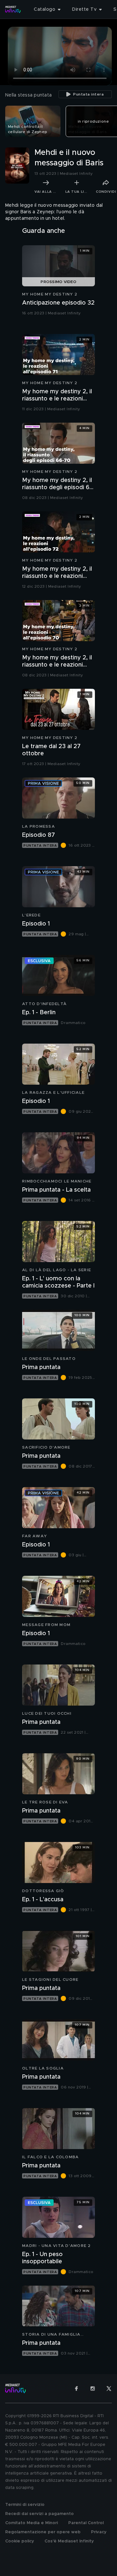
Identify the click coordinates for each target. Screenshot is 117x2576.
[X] (109, 2388)
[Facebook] (76, 2388)
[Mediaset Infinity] (13, 9)
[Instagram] (93, 2388)
